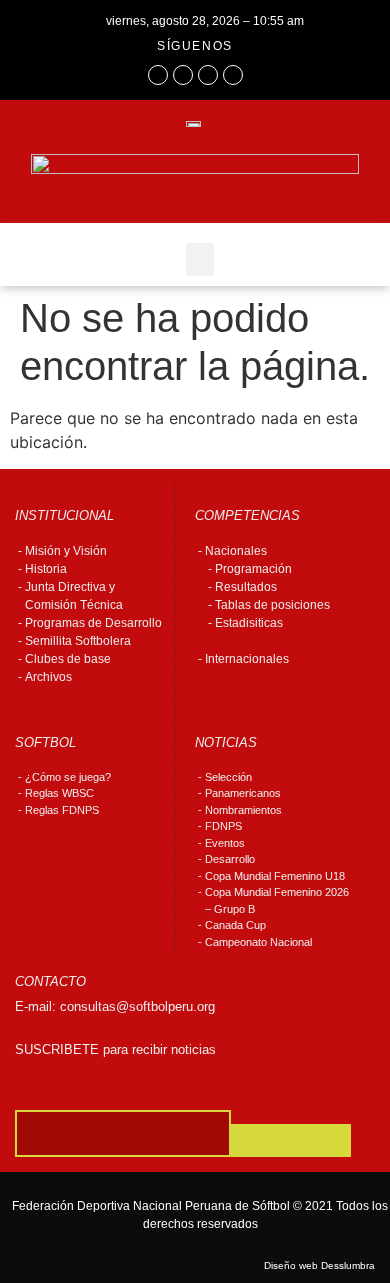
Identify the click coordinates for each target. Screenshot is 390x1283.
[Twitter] (208, 75)
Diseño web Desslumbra (319, 1265)
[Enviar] (291, 1140)
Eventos (225, 843)
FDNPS (223, 826)
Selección (228, 777)
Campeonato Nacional (258, 942)
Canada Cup (235, 925)
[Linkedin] (233, 75)
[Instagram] (183, 75)
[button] (200, 259)
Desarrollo (230, 859)
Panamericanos (243, 793)
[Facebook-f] (158, 75)
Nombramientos (243, 810)
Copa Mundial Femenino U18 (275, 876)
